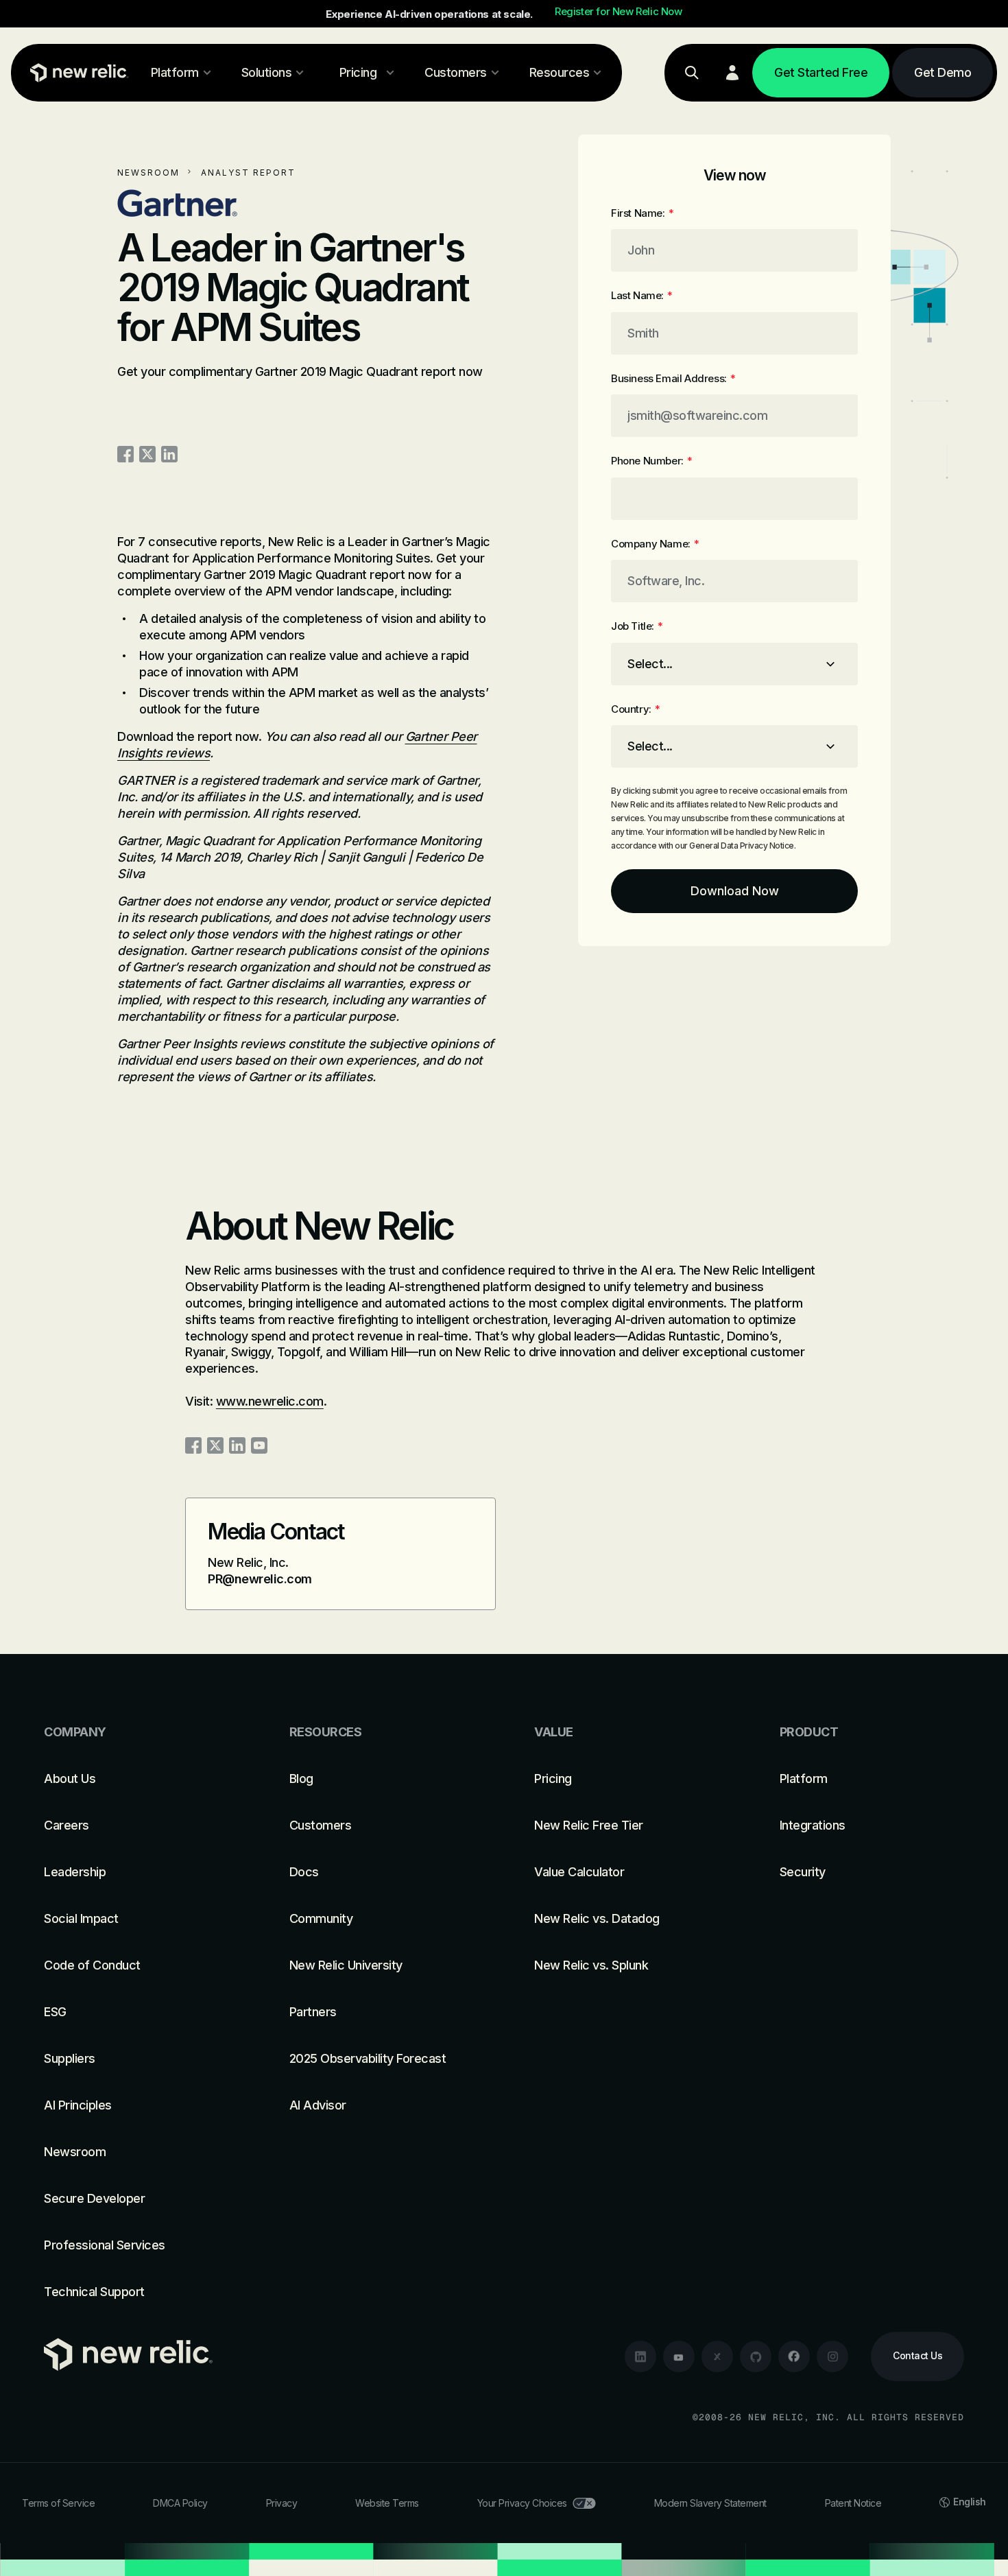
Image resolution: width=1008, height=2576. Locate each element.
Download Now (735, 891)
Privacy (282, 2503)
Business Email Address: (673, 378)
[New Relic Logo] (76, 73)
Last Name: (642, 295)
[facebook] (794, 2356)
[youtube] (679, 2356)
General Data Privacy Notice (741, 846)
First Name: (642, 213)
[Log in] (732, 73)
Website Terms (387, 2503)
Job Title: (637, 626)
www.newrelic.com (270, 1401)
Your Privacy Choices (522, 2503)
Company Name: (655, 544)
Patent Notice (853, 2503)
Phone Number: (651, 461)
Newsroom (148, 173)
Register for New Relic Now (619, 12)
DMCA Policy (180, 2503)
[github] (756, 2356)
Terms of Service (58, 2503)
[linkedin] (640, 2356)
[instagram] (832, 2356)
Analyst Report (248, 173)
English (970, 2502)
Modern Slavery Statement (710, 2503)
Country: (635, 709)
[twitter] (717, 2356)
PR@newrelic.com (260, 1579)
